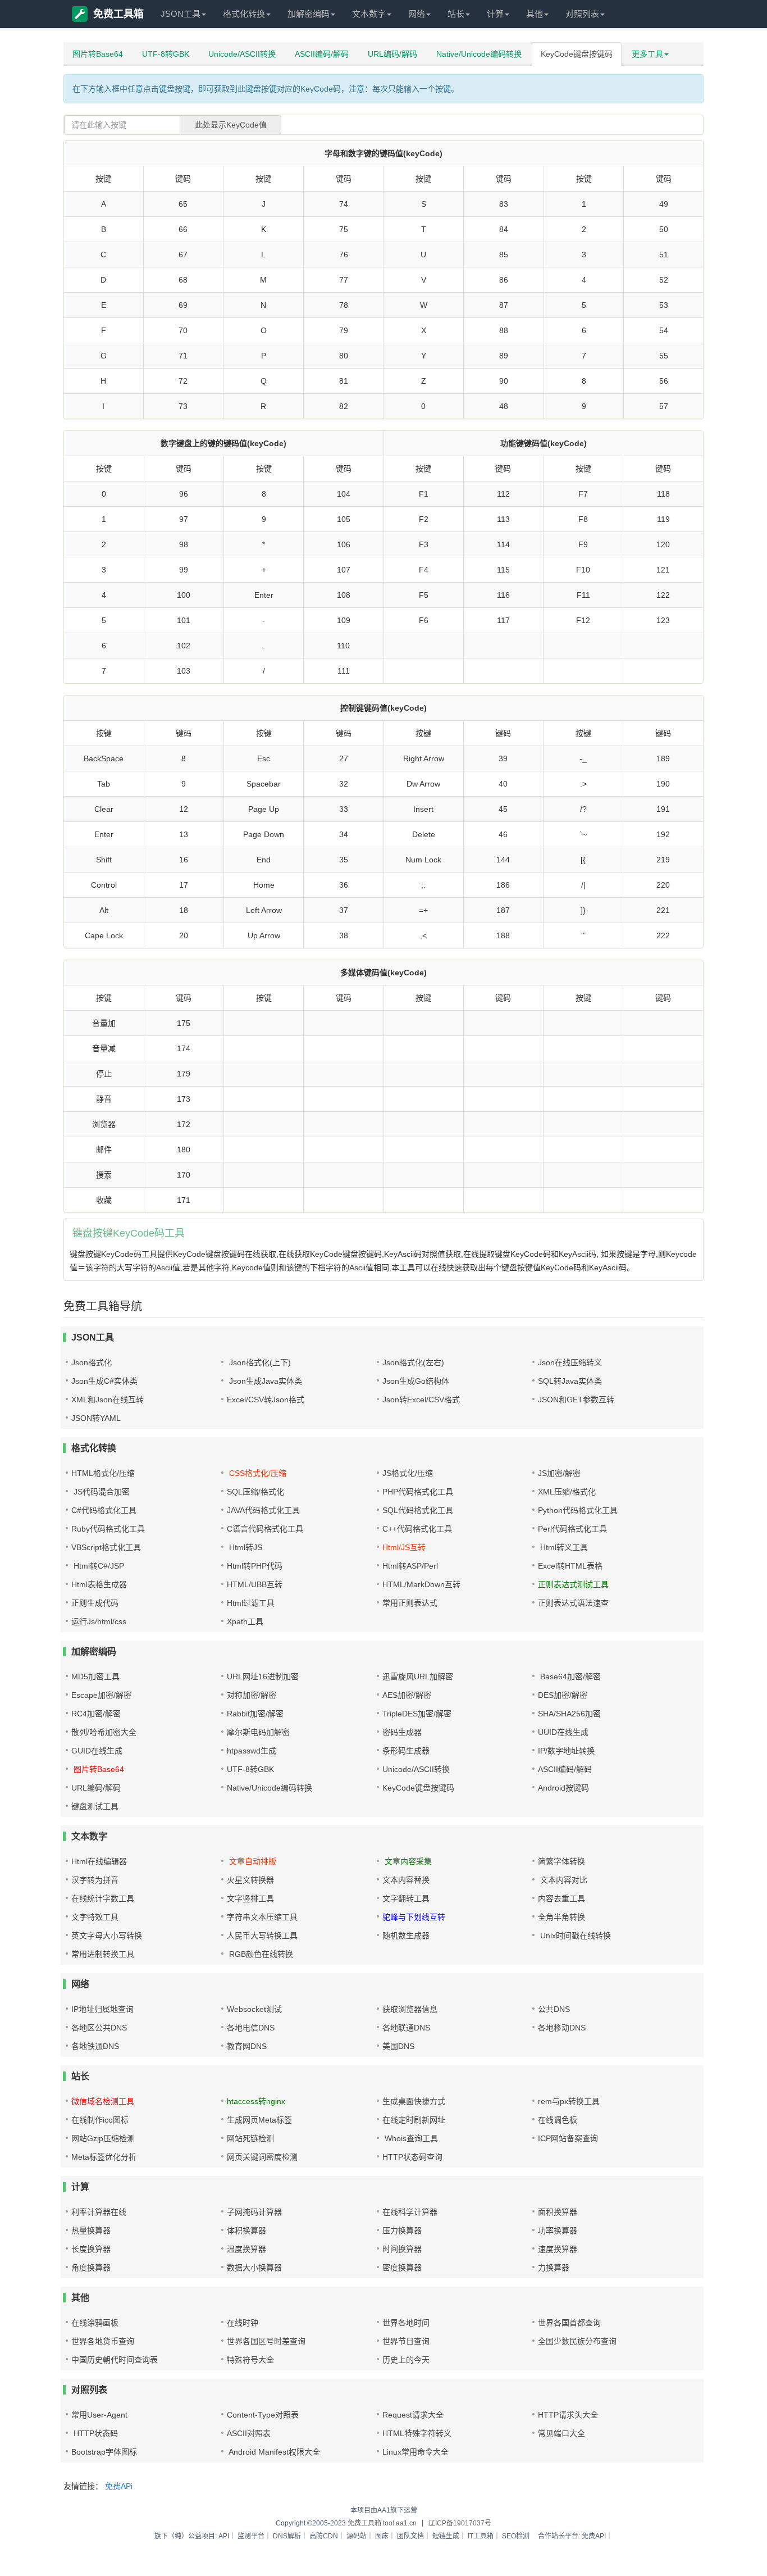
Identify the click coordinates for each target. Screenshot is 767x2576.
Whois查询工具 (410, 2138)
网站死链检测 (250, 2138)
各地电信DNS (251, 2028)
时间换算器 (402, 2249)
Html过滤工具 (251, 1603)
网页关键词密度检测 (262, 2157)
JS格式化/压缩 (408, 1473)
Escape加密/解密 (101, 1695)
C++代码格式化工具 (417, 1529)
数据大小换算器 (254, 2268)
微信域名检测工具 (103, 2101)
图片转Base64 (98, 54)
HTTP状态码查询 (412, 2157)
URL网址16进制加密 (263, 1677)
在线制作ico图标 (100, 2120)
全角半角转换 (561, 1917)
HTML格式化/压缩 (103, 1473)
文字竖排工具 (250, 1898)
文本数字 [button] (369, 14)
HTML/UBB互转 (255, 1584)
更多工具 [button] (647, 54)
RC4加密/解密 (96, 1714)
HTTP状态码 (95, 2433)
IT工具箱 (481, 2536)
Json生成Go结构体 (416, 1381)
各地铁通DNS (95, 2046)
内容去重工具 (561, 1898)
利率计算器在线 (99, 2212)
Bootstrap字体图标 (104, 2452)
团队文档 (410, 2536)
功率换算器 (558, 2230)
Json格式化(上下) (259, 1362)
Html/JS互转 (404, 1547)
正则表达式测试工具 (573, 1584)
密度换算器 (402, 2268)
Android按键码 (563, 1788)
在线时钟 (243, 2323)
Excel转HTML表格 (570, 1566)
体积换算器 (246, 2230)
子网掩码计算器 (254, 2212)
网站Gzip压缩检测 (103, 2138)
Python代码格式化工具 (578, 1510)
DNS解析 (287, 2536)
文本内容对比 (563, 1880)
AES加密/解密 (407, 1695)
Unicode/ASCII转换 (242, 54)
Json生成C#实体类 (104, 1381)
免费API (594, 2536)
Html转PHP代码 (255, 1566)
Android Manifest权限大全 (273, 2452)
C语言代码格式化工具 (265, 1529)
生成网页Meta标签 (259, 2120)
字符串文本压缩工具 (262, 1917)
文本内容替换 (406, 1880)
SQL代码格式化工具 (418, 1510)
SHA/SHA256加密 (569, 1714)
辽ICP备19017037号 (460, 2523)
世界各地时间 (406, 2323)
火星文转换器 (250, 1880)
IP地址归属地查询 (102, 2009)
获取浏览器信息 (410, 2009)
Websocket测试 (254, 2009)
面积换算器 (558, 2212)
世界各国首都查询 (569, 2323)
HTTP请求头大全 (568, 2415)
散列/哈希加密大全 (104, 1732)
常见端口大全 (561, 2433)
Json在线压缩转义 (570, 1362)
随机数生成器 (406, 1936)
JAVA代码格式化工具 (263, 1510)
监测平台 (251, 2536)
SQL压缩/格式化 (255, 1492)
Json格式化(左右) (413, 1362)
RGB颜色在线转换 (260, 1954)
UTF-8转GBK (166, 54)
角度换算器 (91, 2268)
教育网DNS (247, 2046)
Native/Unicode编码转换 (479, 54)
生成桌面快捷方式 (414, 2101)
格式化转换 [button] (244, 14)
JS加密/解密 (559, 1473)
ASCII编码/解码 (322, 54)
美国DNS (398, 2046)
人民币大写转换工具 (262, 1936)
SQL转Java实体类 (570, 1381)
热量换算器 (91, 2230)
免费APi (119, 2486)
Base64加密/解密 (569, 1677)
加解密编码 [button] (309, 14)
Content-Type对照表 (263, 2415)
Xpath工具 (245, 1621)
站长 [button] (456, 14)
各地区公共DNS (99, 2028)
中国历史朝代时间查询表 (115, 2360)
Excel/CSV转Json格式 (266, 1400)
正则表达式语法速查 (573, 1603)
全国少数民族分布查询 (577, 2341)
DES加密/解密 (563, 1695)
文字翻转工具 (406, 1898)
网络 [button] (417, 14)
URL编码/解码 (392, 54)
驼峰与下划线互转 (414, 1917)
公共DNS (554, 2009)
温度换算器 (246, 2249)
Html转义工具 (563, 1547)
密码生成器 (402, 1732)
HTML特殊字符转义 (417, 2433)
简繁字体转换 (561, 1861)
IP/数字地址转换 (566, 1751)
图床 (382, 2536)
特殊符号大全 (250, 2360)
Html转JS (245, 1547)
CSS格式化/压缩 (257, 1473)
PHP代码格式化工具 (418, 1492)
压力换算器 (402, 2230)
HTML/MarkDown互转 (421, 1584)
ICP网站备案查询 (568, 2138)
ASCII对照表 (249, 2433)
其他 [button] (535, 14)
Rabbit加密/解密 (255, 1714)
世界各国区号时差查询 (266, 2341)
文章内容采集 (407, 1861)
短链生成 (446, 2536)
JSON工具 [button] (181, 14)
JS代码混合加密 (101, 1492)
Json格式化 (92, 1362)
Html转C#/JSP (98, 1566)
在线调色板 (558, 2120)
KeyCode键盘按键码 (577, 54)
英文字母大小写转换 (107, 1936)
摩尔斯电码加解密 (258, 1732)
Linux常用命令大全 (416, 2452)
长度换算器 (91, 2249)
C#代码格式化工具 (104, 1510)
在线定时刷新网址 (414, 2120)
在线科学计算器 (410, 2212)
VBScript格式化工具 (106, 1547)
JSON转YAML (96, 1418)
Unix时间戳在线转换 (574, 1936)
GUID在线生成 (97, 1751)
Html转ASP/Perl (410, 1566)
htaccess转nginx (256, 2101)
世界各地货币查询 (103, 2341)
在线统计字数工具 (103, 1898)
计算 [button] (495, 14)
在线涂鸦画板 (95, 2323)
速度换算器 (558, 2249)
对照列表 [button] (582, 14)
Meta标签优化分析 (104, 2157)
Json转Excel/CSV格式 (421, 1400)
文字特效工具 (95, 1917)
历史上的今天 (406, 2360)
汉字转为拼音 (95, 1880)
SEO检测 (516, 2536)
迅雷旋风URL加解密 (418, 1677)
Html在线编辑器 (99, 1861)
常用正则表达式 (410, 1603)
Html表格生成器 (99, 1584)
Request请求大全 (413, 2415)
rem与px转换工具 (569, 2101)
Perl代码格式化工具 (572, 1529)
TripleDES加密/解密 (417, 1714)
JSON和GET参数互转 (576, 1400)
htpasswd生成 (252, 1751)
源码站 (357, 2536)
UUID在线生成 (563, 1732)
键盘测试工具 (95, 1806)
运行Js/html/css (99, 1621)
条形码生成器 (406, 1751)
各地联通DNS (406, 2028)
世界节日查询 (406, 2341)
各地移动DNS (562, 2028)
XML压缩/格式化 (567, 1492)
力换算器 (554, 2268)
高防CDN (324, 2536)
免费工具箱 (118, 14)
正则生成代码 (95, 1603)
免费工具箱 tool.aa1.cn (382, 2523)
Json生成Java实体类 (264, 1381)
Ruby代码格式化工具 (108, 1529)
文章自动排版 (252, 1861)
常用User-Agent (99, 2415)
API (224, 2536)
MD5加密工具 (95, 1677)
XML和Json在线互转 (108, 1400)
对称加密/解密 (252, 1695)
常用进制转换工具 (103, 1954)
